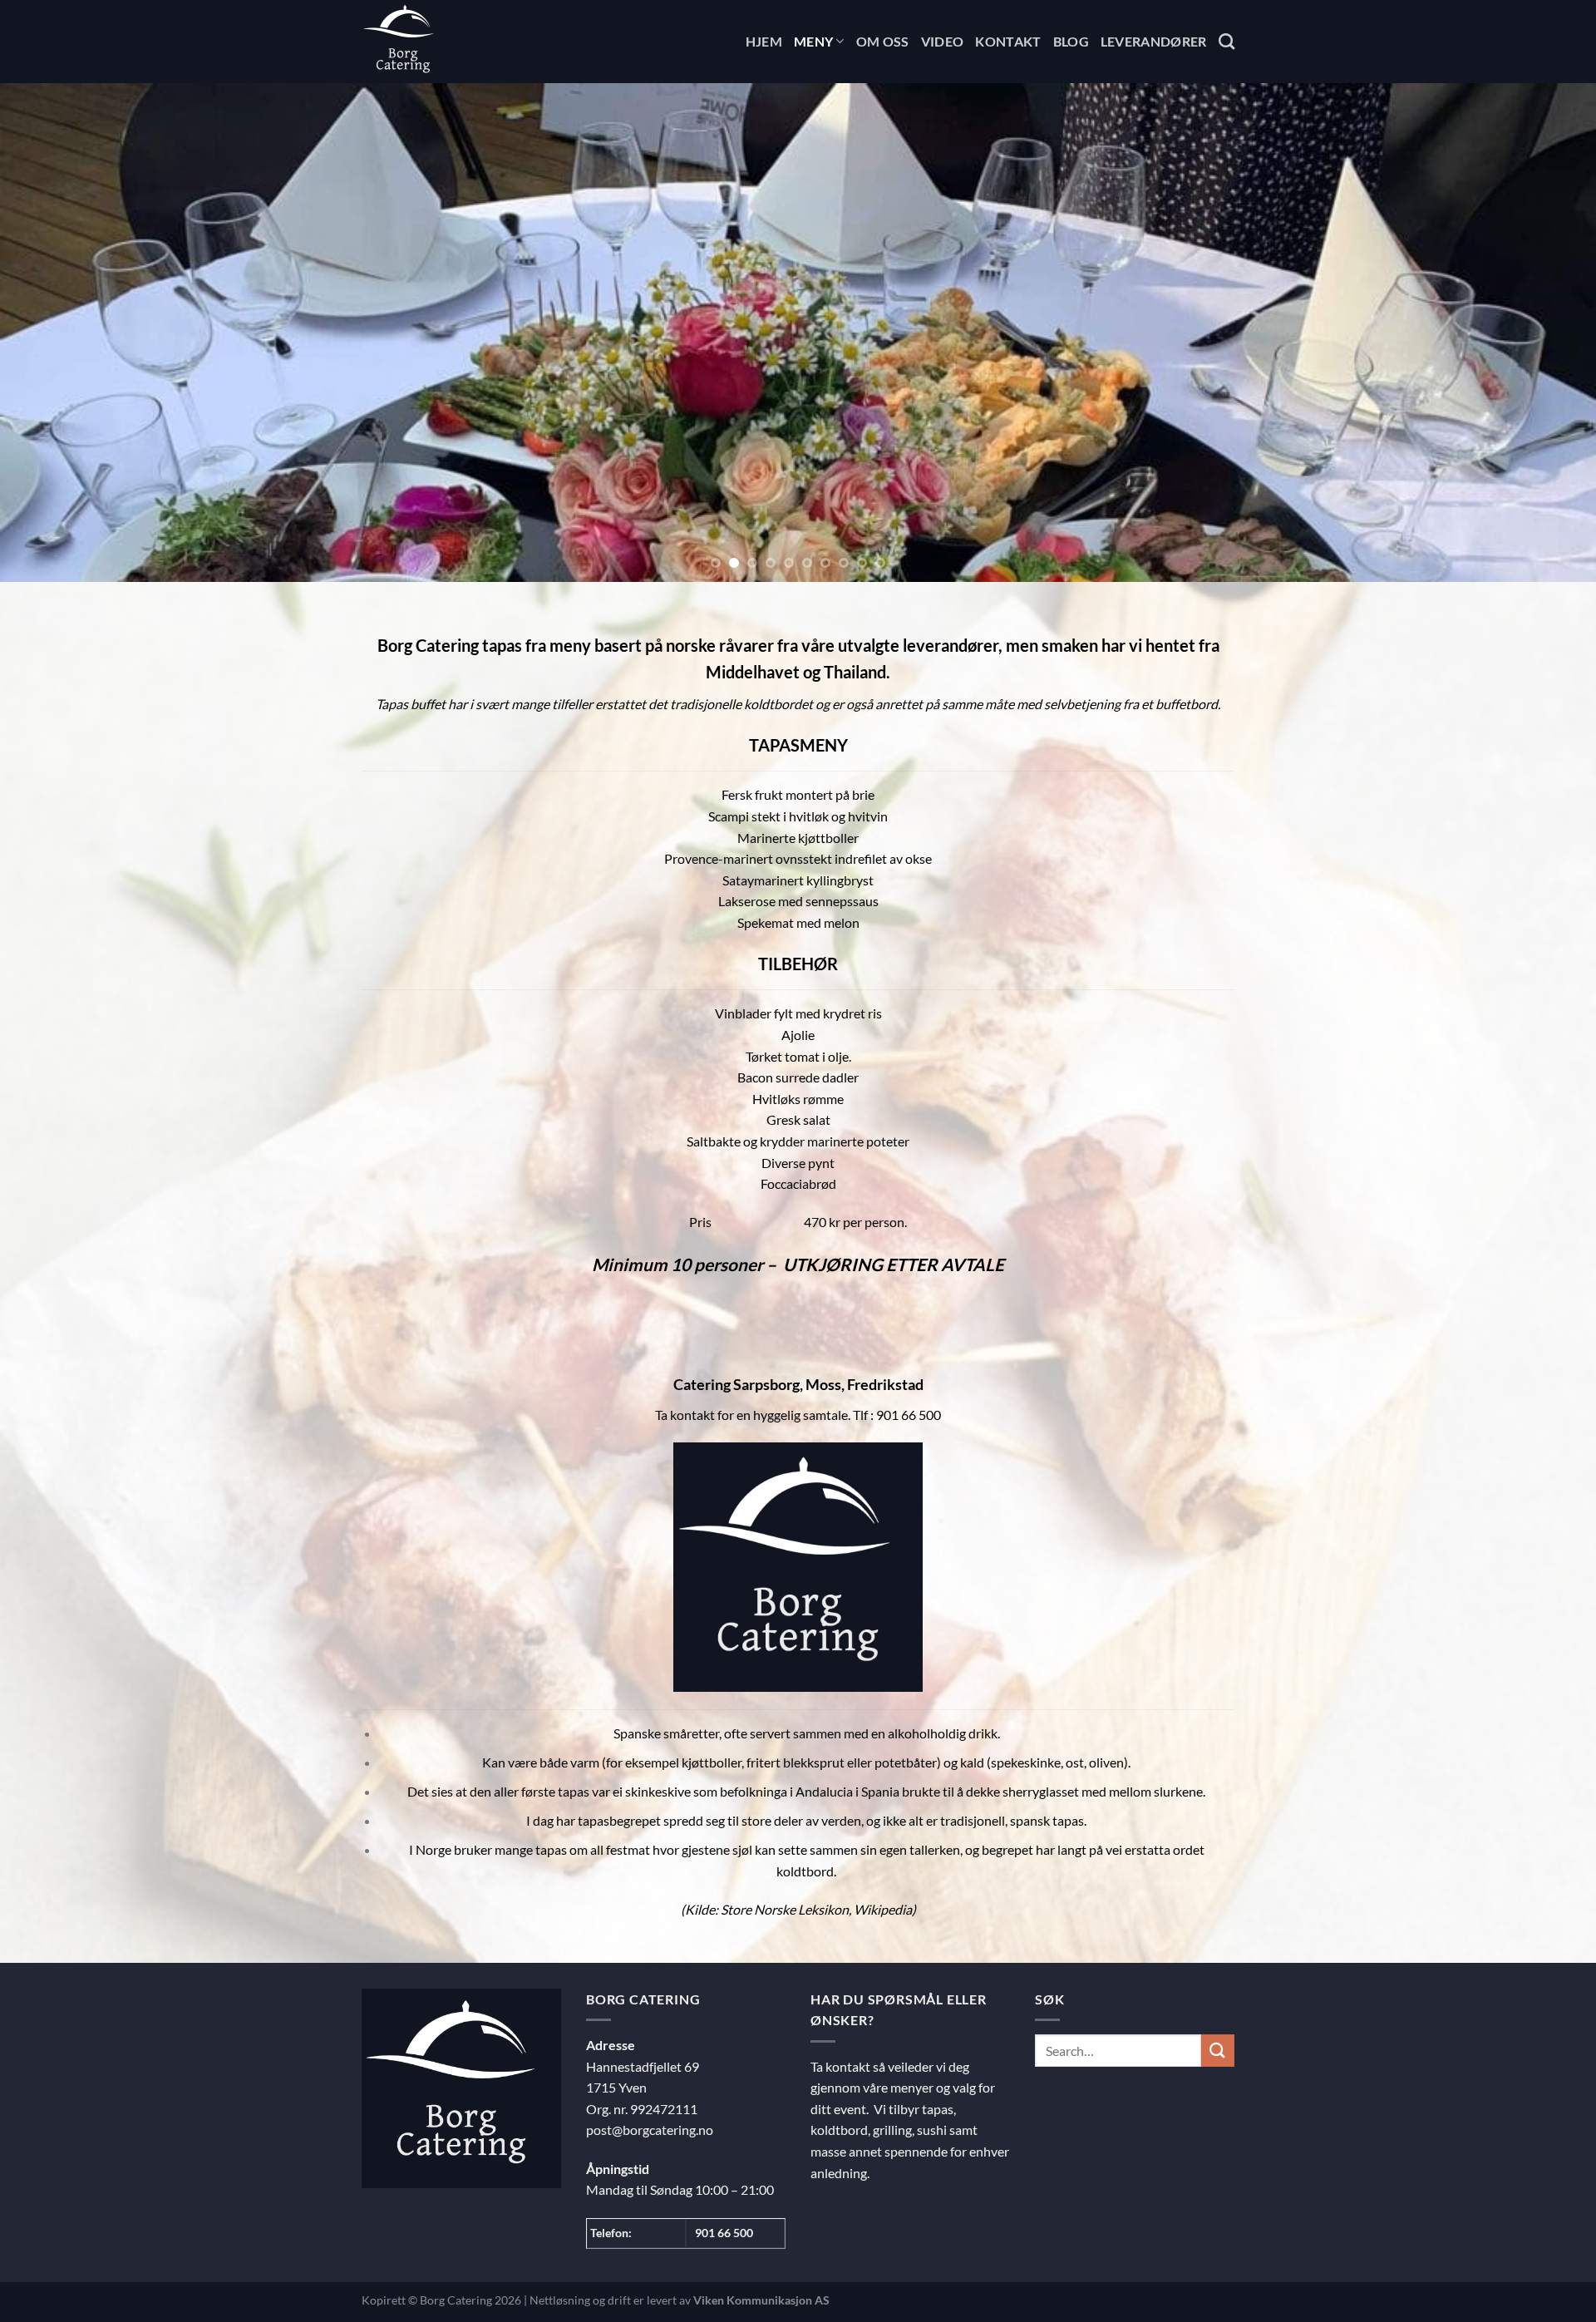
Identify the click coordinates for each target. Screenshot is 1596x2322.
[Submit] (1218, 2051)
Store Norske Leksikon (785, 1909)
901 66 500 (724, 2233)
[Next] (1543, 333)
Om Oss (883, 41)
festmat (628, 1849)
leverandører (951, 645)
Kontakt (1008, 41)
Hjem (764, 41)
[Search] (1227, 41)
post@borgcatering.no (650, 2130)
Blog (1071, 41)
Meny (813, 41)
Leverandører (1154, 41)
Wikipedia (883, 1909)
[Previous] (53, 333)
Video (943, 41)
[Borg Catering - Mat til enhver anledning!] (445, 42)
